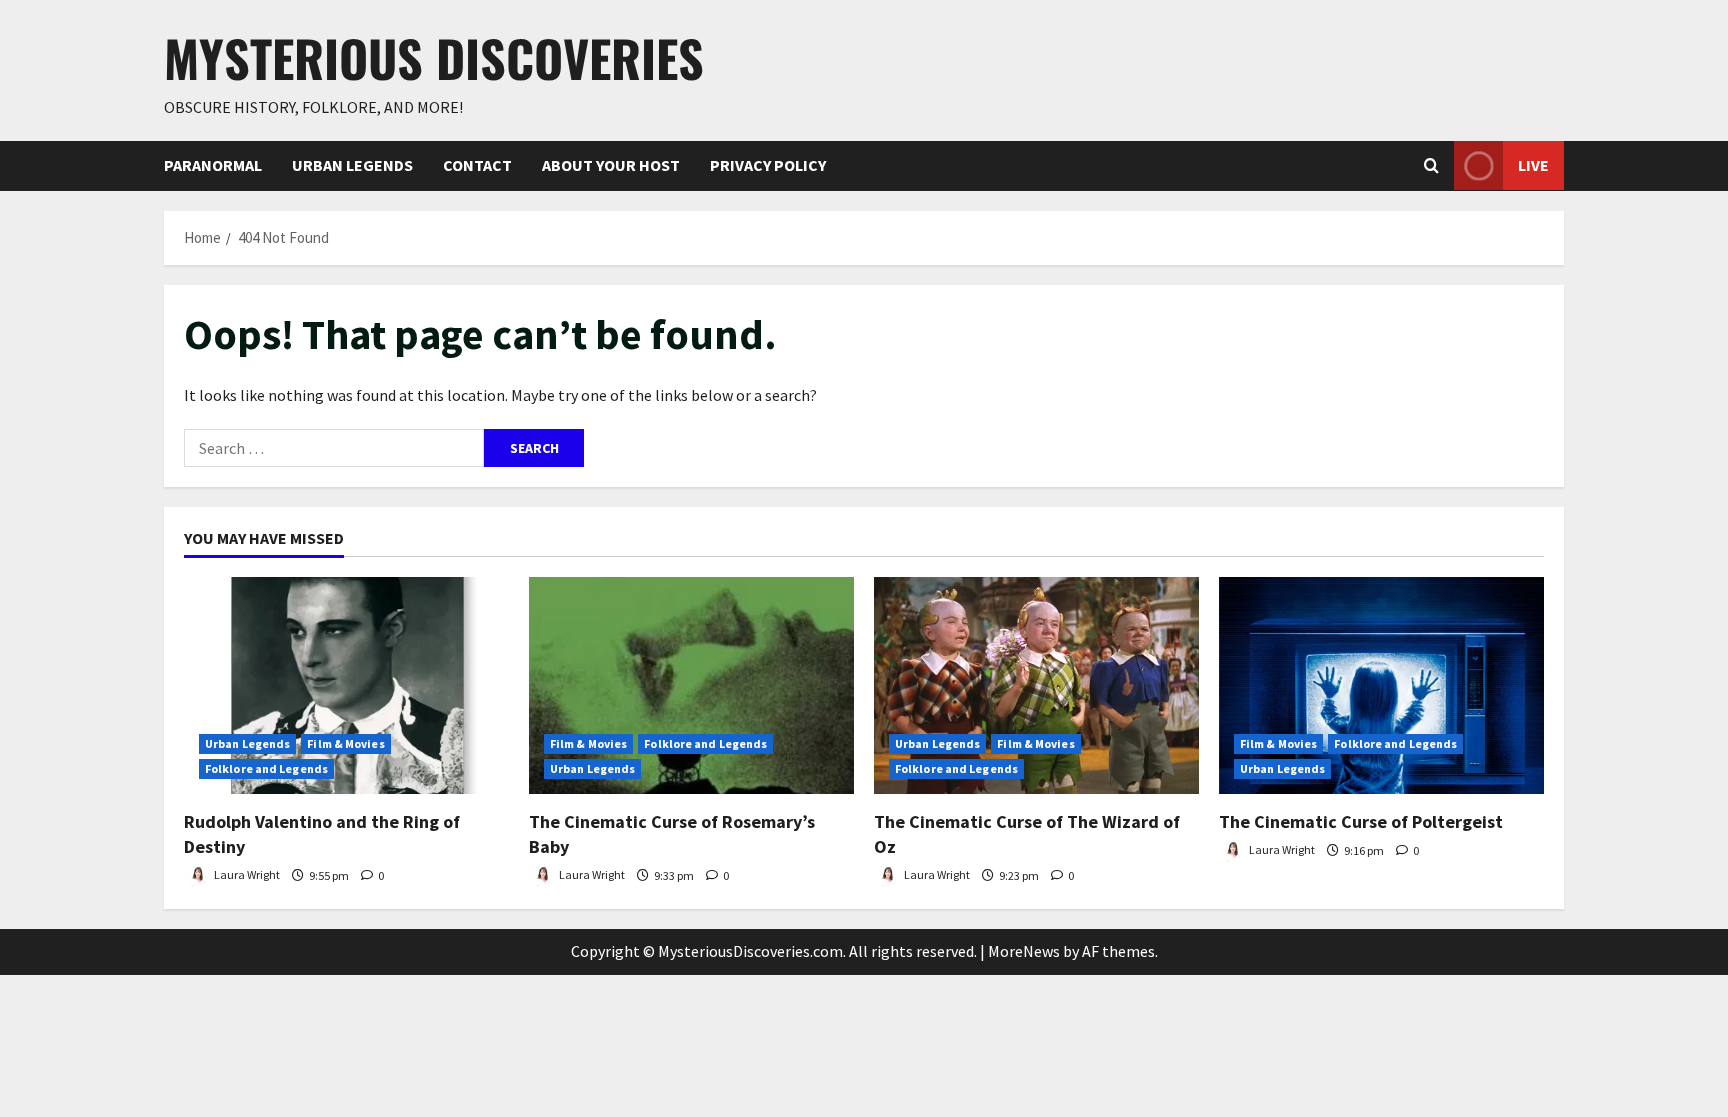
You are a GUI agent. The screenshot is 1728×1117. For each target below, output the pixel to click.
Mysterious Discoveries (434, 57)
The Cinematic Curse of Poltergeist (1361, 821)
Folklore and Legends (266, 768)
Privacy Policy (768, 165)
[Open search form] (1431, 166)
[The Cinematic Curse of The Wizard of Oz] (1036, 685)
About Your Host (611, 165)
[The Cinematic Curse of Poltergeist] (1381, 685)
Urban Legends (352, 165)
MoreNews (1024, 951)
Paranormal (213, 165)
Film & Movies (345, 743)
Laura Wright (246, 875)
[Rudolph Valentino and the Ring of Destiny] (346, 685)
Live (1533, 165)
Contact (477, 165)
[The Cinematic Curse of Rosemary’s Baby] (691, 685)
